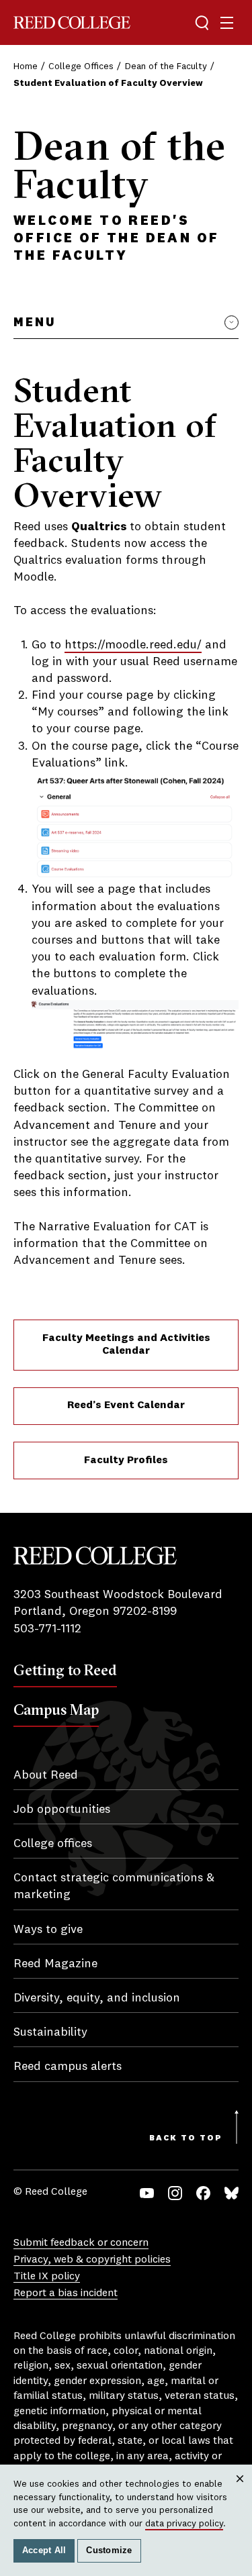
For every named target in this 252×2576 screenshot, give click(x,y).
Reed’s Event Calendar (126, 1405)
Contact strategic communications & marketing (114, 1886)
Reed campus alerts (68, 2067)
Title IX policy (47, 2277)
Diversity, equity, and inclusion (97, 1998)
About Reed (46, 1775)
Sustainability (50, 2032)
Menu (35, 323)
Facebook (203, 2193)
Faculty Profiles (126, 1460)
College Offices (81, 66)
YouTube (147, 2193)
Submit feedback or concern (81, 2243)
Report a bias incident (66, 2293)
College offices (53, 1844)
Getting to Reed (65, 1670)
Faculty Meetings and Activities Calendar (126, 1345)
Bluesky (232, 2193)
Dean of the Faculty (166, 66)
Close (240, 2491)
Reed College (72, 22)
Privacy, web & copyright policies (92, 2260)
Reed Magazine (55, 1964)
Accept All (44, 2550)
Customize (109, 2550)
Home (26, 66)
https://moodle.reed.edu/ (133, 645)
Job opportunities (62, 1810)
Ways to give (48, 1930)
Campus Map (56, 1710)
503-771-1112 (47, 1629)
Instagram (175, 2193)
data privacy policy (184, 2524)
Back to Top (186, 2138)
